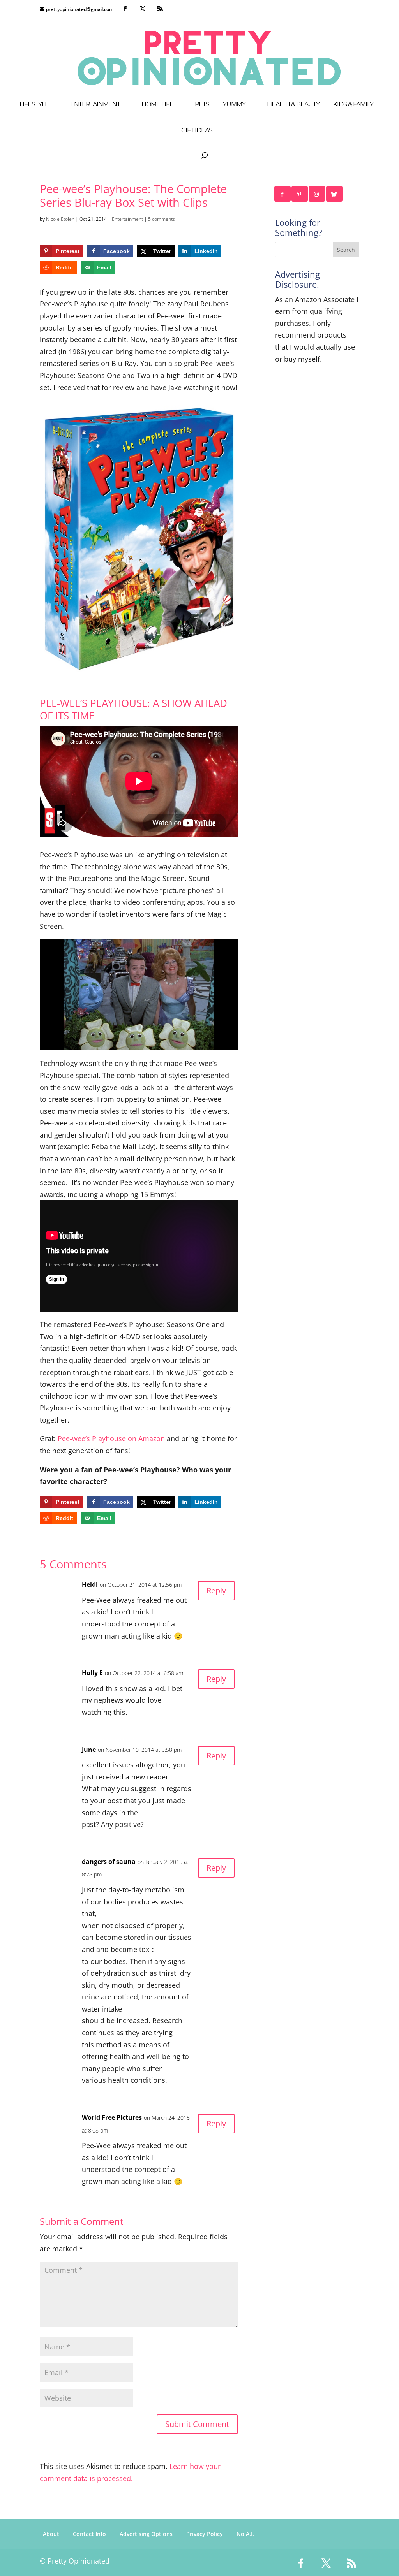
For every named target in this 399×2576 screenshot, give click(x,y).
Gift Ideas (197, 131)
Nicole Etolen (60, 219)
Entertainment (95, 105)
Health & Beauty (293, 105)
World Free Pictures (112, 2117)
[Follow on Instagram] (317, 194)
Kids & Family (353, 105)
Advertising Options (146, 2534)
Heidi (90, 1584)
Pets (202, 105)
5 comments (162, 219)
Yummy (234, 105)
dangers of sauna (109, 1862)
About (51, 2534)
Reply (216, 1590)
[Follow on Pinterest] (300, 194)
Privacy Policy (205, 2534)
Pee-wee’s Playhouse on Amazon (111, 1438)
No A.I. (245, 2534)
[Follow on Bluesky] (335, 194)
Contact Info (89, 2534)
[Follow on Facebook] (283, 194)
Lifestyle (34, 105)
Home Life (157, 105)
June (89, 1750)
